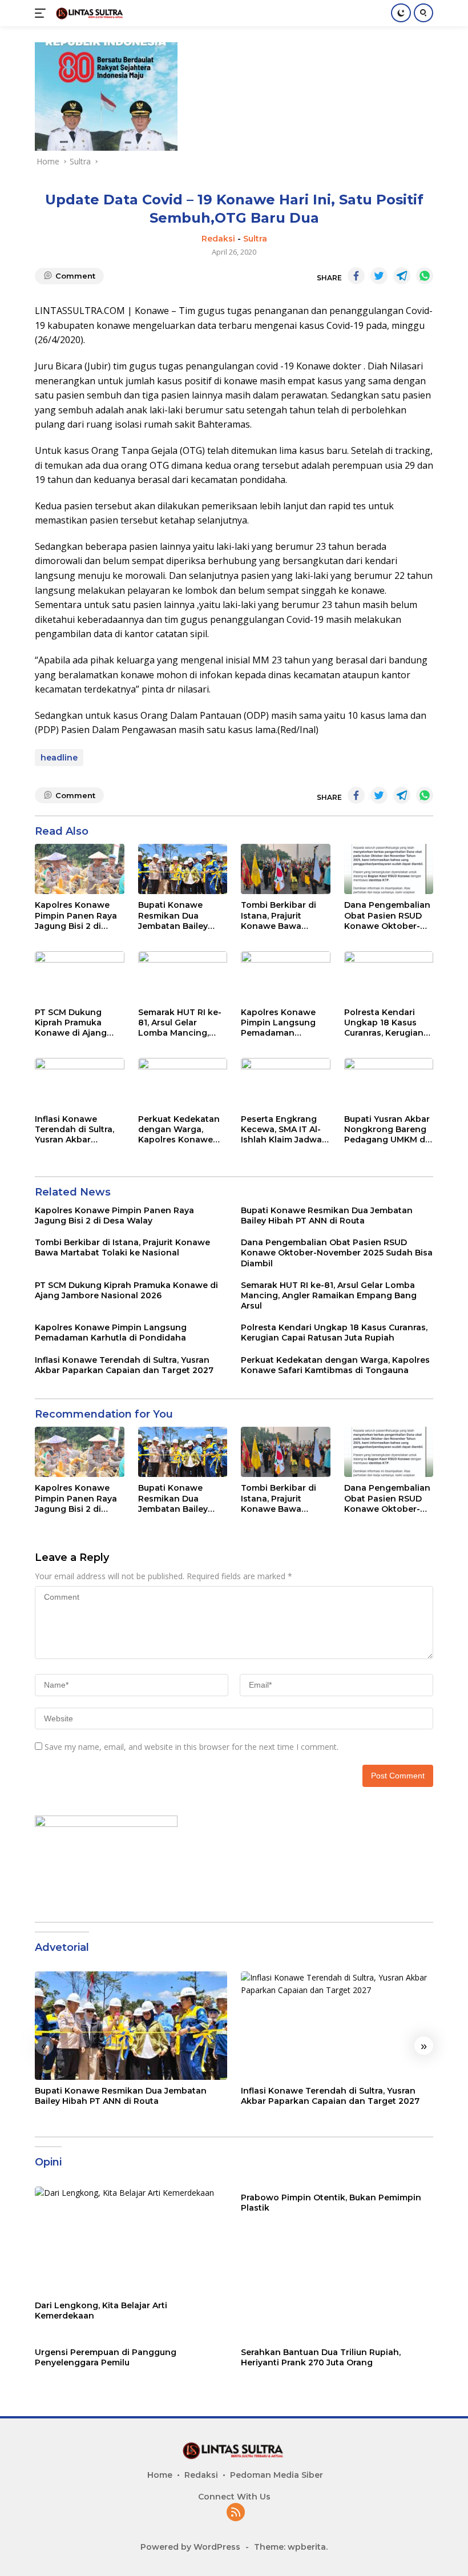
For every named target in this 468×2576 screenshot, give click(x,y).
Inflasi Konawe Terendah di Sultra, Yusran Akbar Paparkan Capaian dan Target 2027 (74, 1130)
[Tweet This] (379, 276)
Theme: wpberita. (291, 2547)
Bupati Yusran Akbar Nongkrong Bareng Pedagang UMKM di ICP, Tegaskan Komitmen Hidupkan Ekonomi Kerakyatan (388, 1130)
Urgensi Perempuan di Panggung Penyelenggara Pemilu (106, 2357)
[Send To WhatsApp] (425, 276)
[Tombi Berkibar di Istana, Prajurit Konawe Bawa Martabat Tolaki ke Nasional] (286, 869)
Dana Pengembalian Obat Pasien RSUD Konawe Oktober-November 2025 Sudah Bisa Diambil (387, 915)
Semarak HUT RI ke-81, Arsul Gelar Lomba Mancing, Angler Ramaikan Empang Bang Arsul (180, 1023)
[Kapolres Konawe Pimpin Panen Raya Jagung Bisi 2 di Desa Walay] (80, 869)
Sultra (255, 239)
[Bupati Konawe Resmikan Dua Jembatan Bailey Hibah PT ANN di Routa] (183, 869)
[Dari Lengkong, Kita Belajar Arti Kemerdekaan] (131, 2241)
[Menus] (43, 13)
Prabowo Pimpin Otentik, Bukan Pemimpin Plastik (331, 2203)
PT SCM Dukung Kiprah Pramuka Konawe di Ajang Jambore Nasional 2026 (73, 1023)
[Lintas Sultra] (89, 13)
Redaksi (218, 239)
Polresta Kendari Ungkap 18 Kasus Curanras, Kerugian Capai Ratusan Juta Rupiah (385, 1023)
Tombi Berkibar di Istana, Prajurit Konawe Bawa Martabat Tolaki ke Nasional (281, 915)
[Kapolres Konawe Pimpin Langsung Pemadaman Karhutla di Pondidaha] (286, 976)
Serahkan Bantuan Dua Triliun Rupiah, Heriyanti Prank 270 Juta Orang (321, 2357)
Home (160, 2475)
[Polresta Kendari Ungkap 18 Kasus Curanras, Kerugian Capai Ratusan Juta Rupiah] (389, 976)
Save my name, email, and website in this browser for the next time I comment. (191, 1747)
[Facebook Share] (356, 276)
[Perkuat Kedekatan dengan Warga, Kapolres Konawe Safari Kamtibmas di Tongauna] (183, 1083)
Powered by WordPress (190, 2547)
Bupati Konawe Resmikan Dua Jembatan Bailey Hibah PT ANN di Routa (173, 915)
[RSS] (236, 2513)
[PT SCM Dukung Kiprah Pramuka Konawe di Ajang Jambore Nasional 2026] (80, 976)
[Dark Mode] (401, 13)
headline (59, 758)
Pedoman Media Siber (277, 2475)
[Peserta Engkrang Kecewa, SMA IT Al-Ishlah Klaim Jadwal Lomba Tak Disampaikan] (286, 1083)
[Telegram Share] (402, 276)
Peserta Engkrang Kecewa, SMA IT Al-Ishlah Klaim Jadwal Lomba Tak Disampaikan (283, 1130)
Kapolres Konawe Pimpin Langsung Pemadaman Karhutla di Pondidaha (278, 1023)
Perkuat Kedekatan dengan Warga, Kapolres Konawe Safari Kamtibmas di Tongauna (181, 1130)
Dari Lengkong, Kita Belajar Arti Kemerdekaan (101, 2311)
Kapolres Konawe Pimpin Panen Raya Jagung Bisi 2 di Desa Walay (76, 915)
